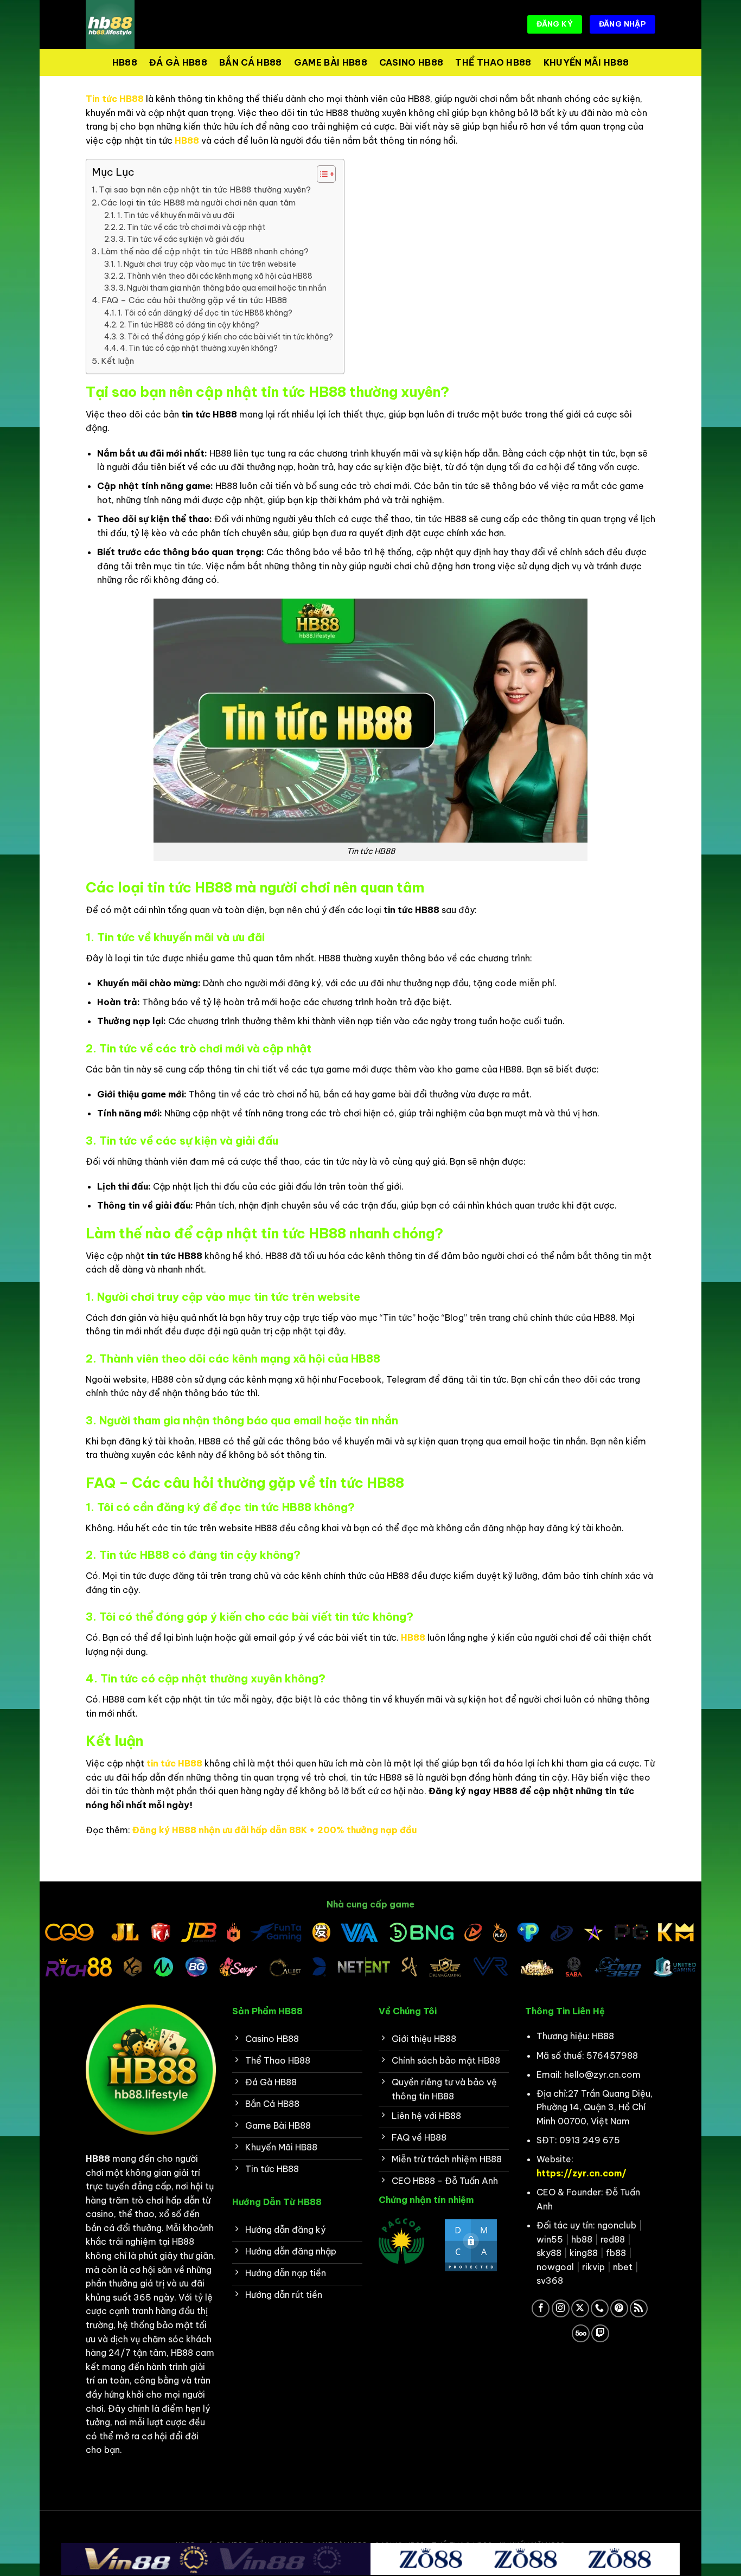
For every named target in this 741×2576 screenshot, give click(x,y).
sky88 (549, 2253)
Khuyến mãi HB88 (586, 62)
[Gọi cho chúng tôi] (600, 2308)
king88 (584, 2253)
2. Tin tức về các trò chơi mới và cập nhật (192, 227)
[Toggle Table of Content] (321, 174)
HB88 (125, 62)
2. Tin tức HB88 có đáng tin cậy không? (189, 325)
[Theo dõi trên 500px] (581, 2333)
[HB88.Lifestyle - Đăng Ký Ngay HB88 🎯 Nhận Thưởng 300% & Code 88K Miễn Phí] (140, 24)
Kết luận (117, 361)
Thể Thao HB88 (493, 62)
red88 (613, 2239)
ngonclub (617, 2225)
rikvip (593, 2267)
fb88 (616, 2253)
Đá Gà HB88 (178, 62)
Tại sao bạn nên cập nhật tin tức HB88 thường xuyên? (205, 189)
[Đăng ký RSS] (639, 2308)
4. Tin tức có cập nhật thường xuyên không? (199, 348)
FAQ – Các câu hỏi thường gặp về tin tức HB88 (194, 300)
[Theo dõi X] (580, 2308)
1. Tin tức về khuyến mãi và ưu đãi (176, 215)
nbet (623, 2267)
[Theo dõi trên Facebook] (541, 2308)
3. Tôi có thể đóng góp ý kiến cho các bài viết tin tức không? (226, 337)
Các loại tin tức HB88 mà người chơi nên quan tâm (198, 203)
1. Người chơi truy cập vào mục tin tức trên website (207, 264)
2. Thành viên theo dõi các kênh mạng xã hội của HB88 (216, 276)
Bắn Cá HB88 (251, 62)
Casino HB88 (411, 62)
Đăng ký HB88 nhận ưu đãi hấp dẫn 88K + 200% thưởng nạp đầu (274, 1830)
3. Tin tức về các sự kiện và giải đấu (181, 239)
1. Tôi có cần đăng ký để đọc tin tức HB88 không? (205, 313)
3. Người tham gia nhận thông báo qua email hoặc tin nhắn (223, 288)
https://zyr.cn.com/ (582, 2173)
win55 (550, 2239)
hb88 (582, 2239)
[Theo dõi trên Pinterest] (619, 2308)
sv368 (550, 2281)
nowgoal (555, 2267)
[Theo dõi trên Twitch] (600, 2333)
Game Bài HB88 (331, 62)
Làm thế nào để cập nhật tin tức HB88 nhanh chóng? (205, 251)
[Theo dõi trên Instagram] (561, 2308)
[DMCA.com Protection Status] (471, 2245)
